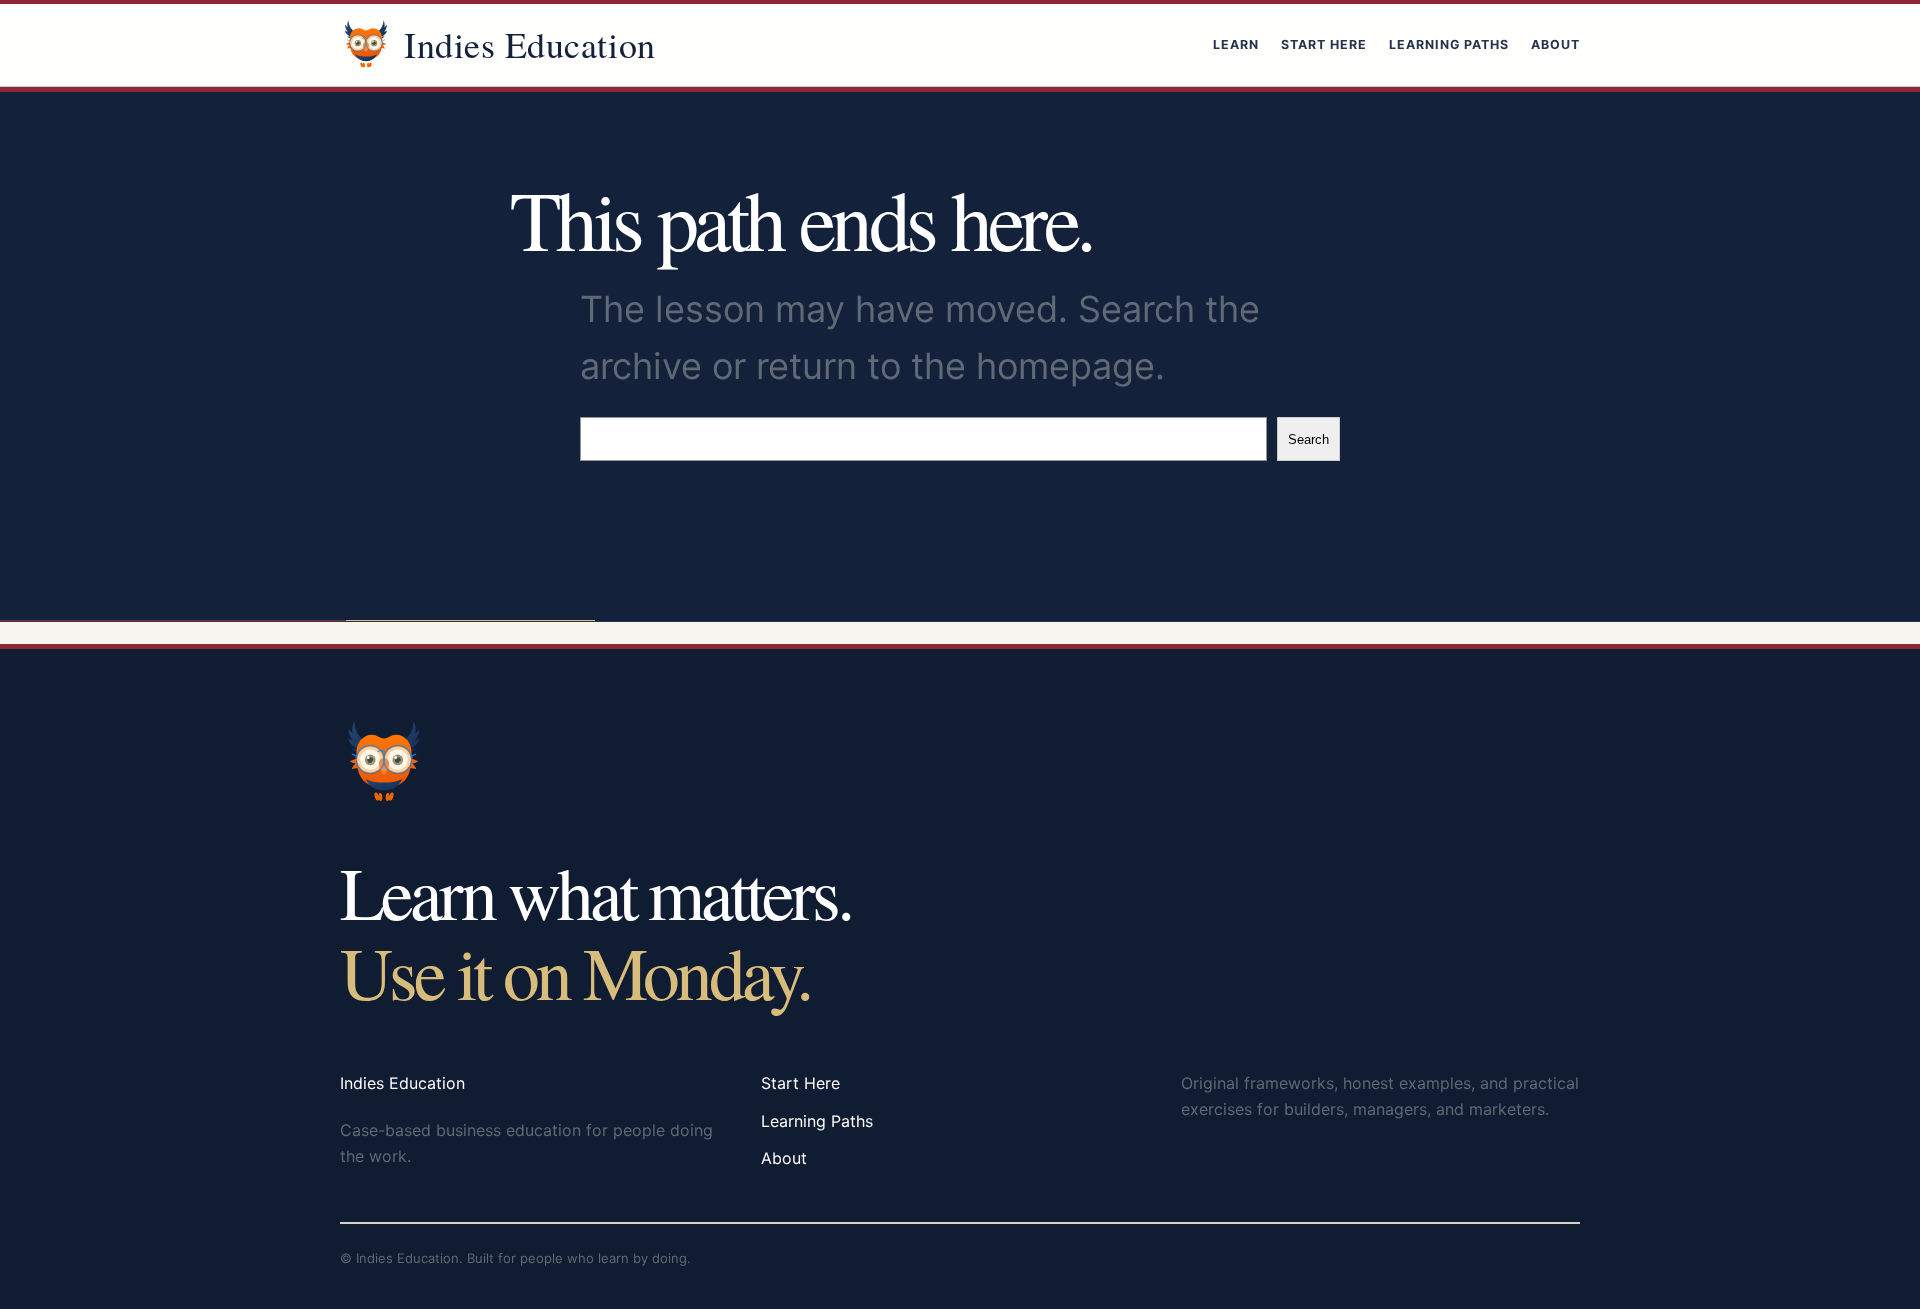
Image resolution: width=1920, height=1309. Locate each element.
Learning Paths (1449, 44)
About (1555, 44)
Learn (1236, 44)
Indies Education (530, 44)
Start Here (1324, 44)
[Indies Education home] (366, 45)
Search (1308, 439)
